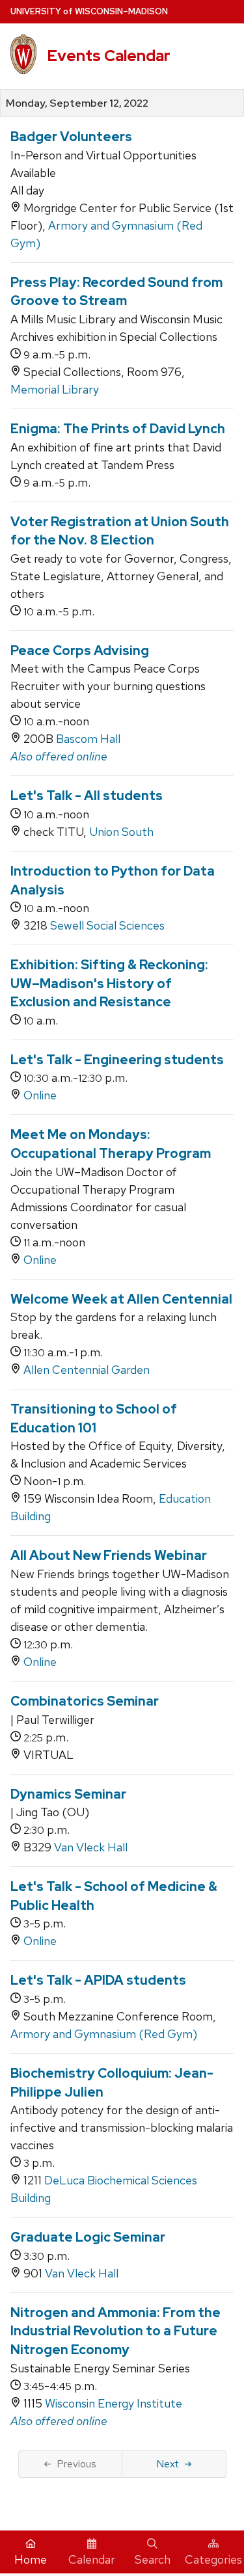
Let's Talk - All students (87, 796)
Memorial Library (55, 389)
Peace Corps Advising (80, 651)
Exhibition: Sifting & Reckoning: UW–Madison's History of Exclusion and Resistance (109, 983)
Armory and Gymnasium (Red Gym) (104, 2034)
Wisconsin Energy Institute (114, 2403)
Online (40, 1095)
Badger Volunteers (71, 137)
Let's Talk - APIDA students (98, 1980)
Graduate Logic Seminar (88, 2237)
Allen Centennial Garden (87, 1370)
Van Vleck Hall (91, 1847)
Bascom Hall (88, 739)
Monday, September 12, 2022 (77, 103)
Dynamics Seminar (68, 1794)
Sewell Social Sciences (107, 925)
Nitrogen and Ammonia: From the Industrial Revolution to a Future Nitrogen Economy (115, 2331)
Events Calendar (109, 56)
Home (31, 2559)
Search (153, 2559)
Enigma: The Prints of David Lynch (118, 429)
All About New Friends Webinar (109, 1555)
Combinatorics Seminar (85, 1701)
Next (168, 2464)
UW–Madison (89, 11)
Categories (213, 2559)
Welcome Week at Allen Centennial (121, 1299)
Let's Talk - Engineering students (117, 1060)
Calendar (92, 2559)
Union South (121, 832)
